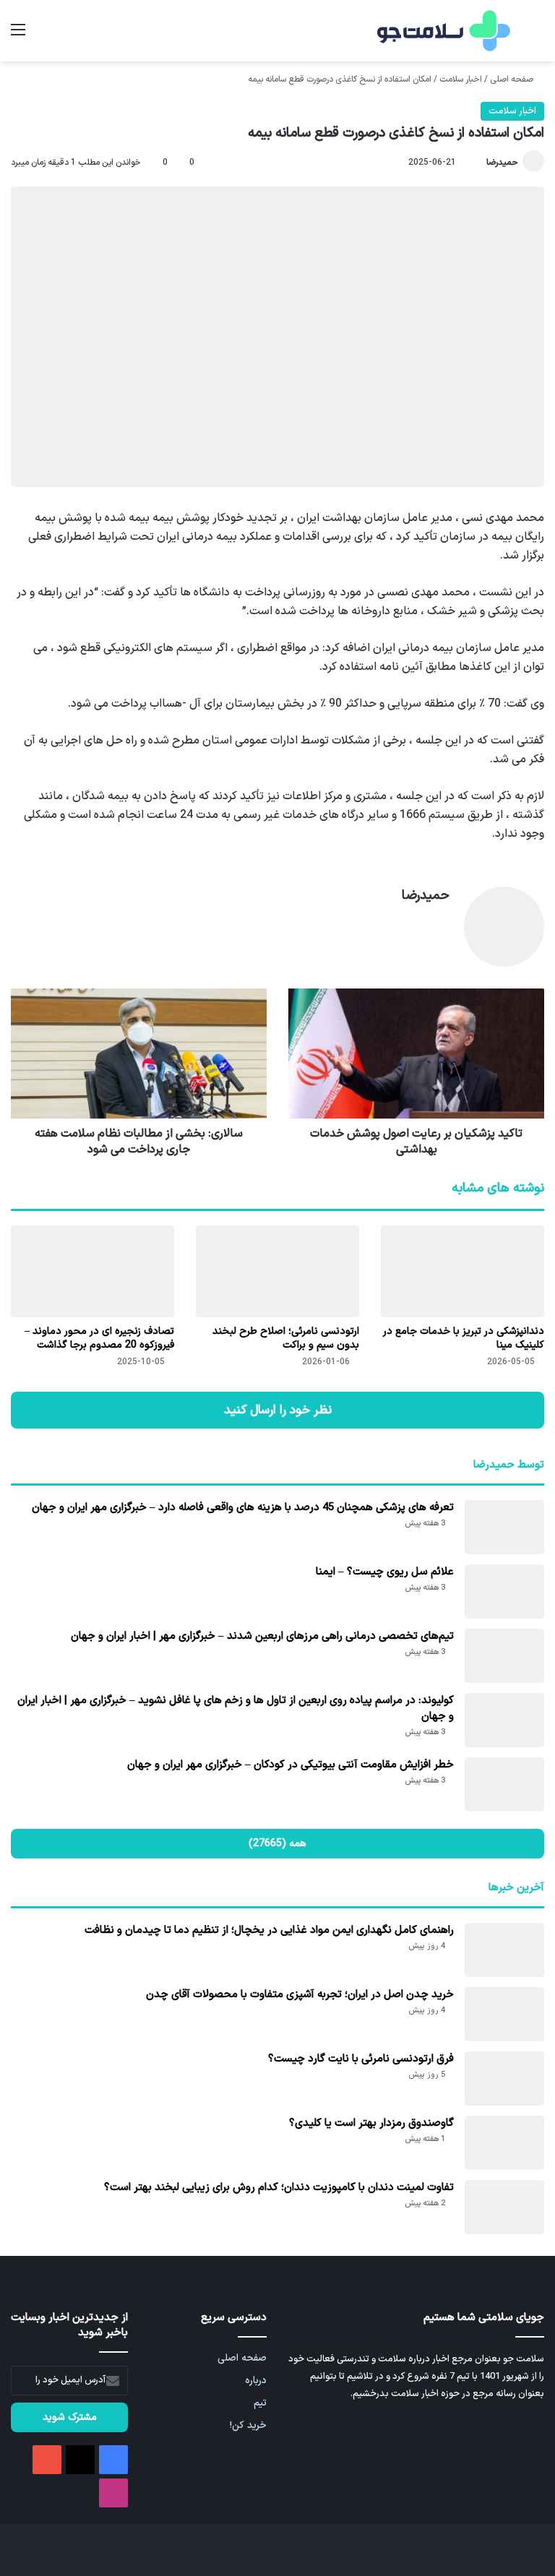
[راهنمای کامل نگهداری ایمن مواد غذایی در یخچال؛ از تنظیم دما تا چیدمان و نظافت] (504, 1950)
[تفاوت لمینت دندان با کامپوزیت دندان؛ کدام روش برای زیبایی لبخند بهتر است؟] (504, 2207)
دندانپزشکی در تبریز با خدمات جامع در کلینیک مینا (464, 1338)
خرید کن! (248, 2425)
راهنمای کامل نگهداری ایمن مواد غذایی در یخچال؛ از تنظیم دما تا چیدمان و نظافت (269, 1930)
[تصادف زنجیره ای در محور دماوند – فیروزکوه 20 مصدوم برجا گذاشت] (92, 1271)
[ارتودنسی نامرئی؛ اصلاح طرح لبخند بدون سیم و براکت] (277, 1271)
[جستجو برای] (537, 36)
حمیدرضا (502, 163)
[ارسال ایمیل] (480, 163)
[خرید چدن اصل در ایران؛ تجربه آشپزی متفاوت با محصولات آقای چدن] (504, 2014)
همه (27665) (277, 1844)
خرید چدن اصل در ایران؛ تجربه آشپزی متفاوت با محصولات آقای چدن (300, 1995)
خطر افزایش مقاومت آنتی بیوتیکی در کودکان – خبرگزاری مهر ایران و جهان (291, 1765)
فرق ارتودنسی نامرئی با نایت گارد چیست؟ (361, 2059)
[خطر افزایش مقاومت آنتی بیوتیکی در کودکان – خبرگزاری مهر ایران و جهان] (504, 1784)
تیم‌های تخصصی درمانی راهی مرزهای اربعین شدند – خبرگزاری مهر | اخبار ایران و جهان (262, 1636)
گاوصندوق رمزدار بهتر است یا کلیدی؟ (371, 2123)
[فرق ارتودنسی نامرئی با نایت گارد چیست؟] (504, 2079)
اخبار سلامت (461, 79)
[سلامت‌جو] (442, 31)
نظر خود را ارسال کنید (278, 1410)
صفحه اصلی (513, 79)
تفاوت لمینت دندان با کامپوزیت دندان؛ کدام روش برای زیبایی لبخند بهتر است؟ (279, 2188)
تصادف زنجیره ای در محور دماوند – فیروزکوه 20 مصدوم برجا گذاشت (99, 1338)
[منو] (18, 36)
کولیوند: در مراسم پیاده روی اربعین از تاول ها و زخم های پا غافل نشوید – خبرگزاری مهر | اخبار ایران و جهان (236, 1709)
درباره (256, 2381)
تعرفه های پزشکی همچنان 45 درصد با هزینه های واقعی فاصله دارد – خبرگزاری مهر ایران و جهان (243, 1508)
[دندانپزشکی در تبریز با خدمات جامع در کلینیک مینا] (462, 1271)
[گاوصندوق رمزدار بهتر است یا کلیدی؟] (504, 2143)
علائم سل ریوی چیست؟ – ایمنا (385, 1572)
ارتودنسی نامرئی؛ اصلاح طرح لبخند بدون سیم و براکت (286, 1338)
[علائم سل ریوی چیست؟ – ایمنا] (504, 1591)
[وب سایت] (441, 921)
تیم (260, 2403)
